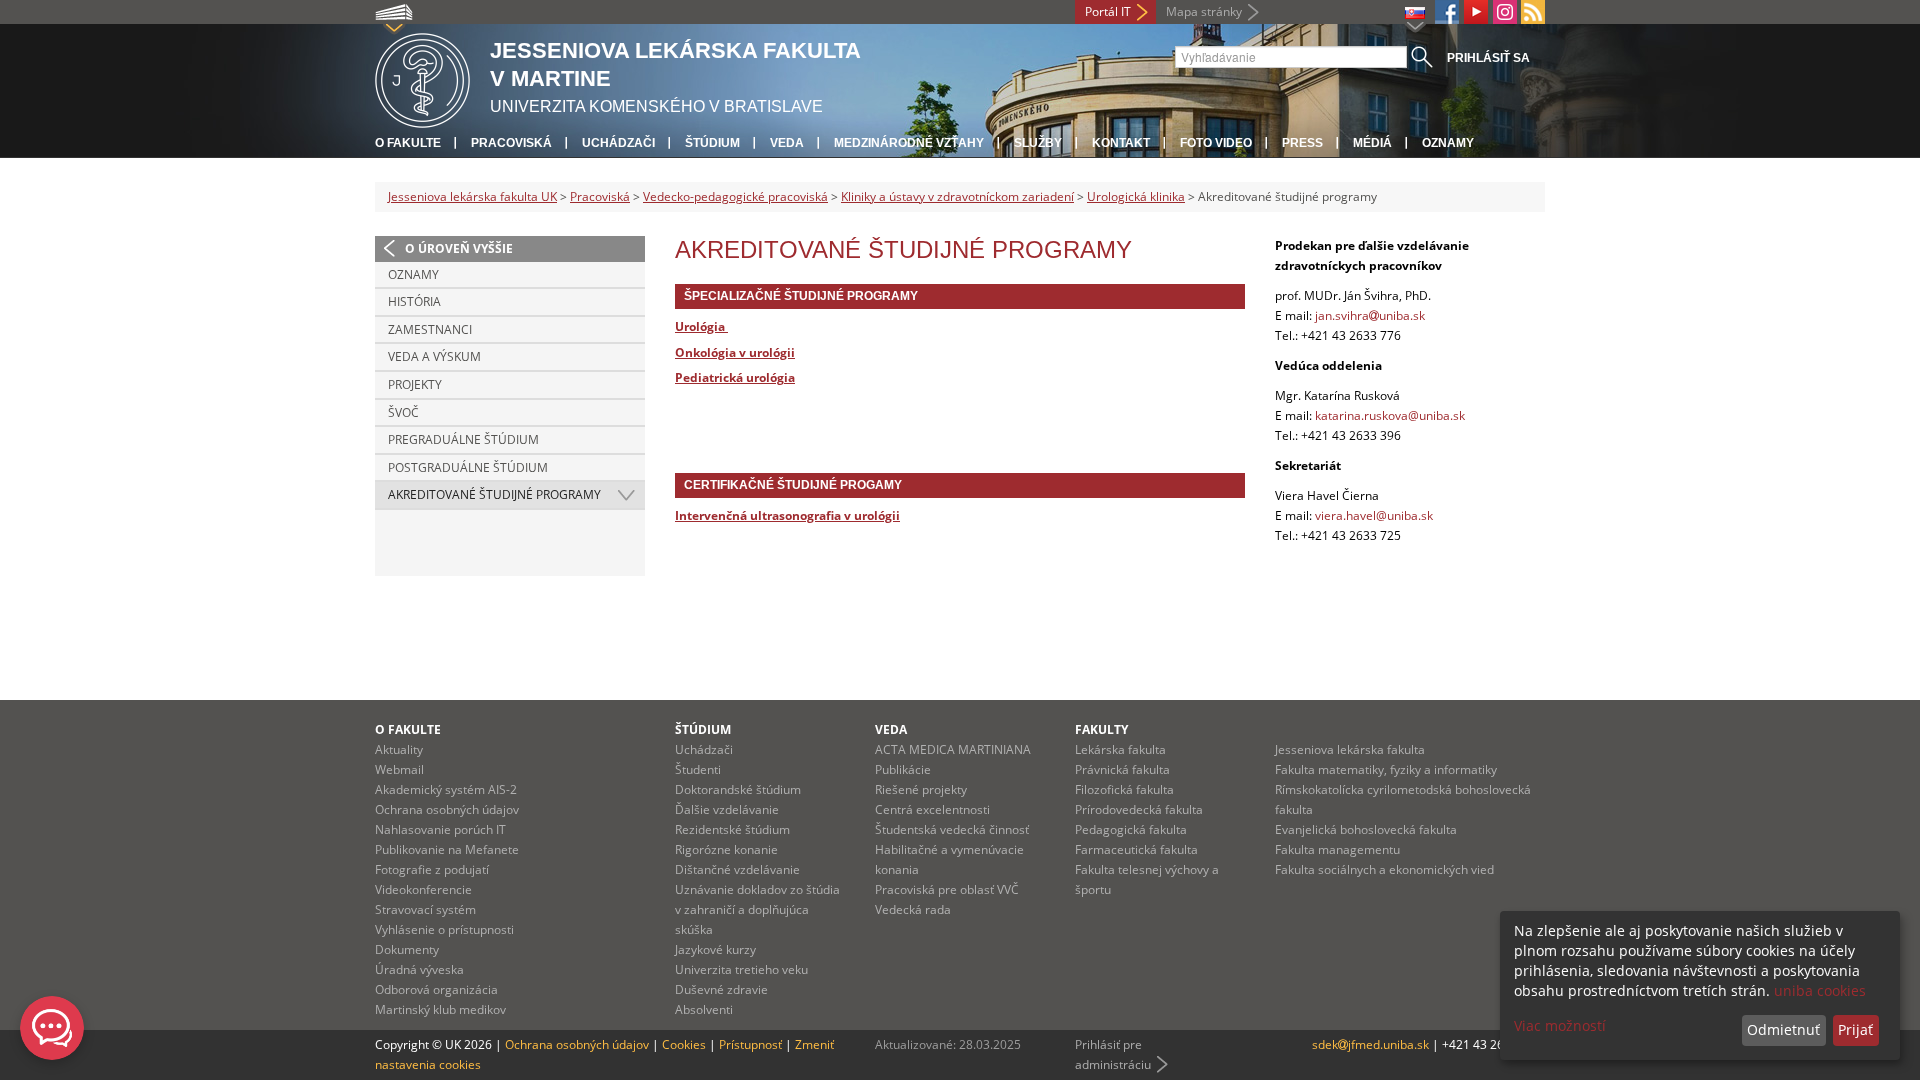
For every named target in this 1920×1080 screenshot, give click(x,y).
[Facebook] (1447, 12)
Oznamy (1448, 143)
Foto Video (1216, 143)
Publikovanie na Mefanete (447, 849)
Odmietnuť (1783, 1029)
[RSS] (1533, 12)
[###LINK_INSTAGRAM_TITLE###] (1505, 12)
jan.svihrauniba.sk (1370, 315)
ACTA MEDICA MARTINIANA (953, 749)
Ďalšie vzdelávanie (727, 809)
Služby (1038, 143)
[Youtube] (1476, 12)
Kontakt (1121, 143)
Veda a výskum (434, 356)
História (414, 301)
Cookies (684, 1044)
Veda (787, 143)
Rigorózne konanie (726, 849)
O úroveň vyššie (459, 248)
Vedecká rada (913, 909)
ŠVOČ (403, 412)
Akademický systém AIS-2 (446, 789)
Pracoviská (511, 143)
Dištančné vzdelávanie (737, 869)
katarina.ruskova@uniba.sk (1390, 415)
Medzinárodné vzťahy (909, 143)
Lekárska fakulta (1120, 749)
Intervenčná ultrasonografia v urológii (787, 515)
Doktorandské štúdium (738, 789)
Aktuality (399, 749)
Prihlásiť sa (1488, 58)
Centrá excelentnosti (932, 809)
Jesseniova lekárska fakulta (1350, 749)
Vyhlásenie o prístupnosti (444, 929)
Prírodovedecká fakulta (1139, 809)
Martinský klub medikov (440, 1009)
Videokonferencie (423, 889)
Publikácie (903, 769)
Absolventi (704, 1009)
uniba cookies (1820, 990)
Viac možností (1560, 1025)
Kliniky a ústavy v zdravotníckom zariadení (957, 196)
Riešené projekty (921, 789)
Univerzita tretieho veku (741, 969)
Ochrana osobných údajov (447, 809)
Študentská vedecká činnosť (952, 829)
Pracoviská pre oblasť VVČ (947, 889)
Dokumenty (407, 949)
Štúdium (712, 143)
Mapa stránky (1204, 11)
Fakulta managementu (1337, 849)
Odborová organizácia (436, 989)
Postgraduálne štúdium (468, 467)
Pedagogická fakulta (1131, 829)
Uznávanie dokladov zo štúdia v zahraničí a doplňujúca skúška (757, 909)
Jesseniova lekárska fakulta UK (472, 196)
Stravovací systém (425, 909)
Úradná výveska (419, 969)
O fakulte (408, 143)
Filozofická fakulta (1124, 789)
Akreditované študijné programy (494, 494)
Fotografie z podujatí (432, 869)
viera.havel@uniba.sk (1374, 515)
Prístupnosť (750, 1044)
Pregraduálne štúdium (463, 439)
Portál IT (1108, 11)
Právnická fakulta (1122, 769)
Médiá (1372, 143)
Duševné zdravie (721, 989)
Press (1302, 143)
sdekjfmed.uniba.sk (1370, 1044)
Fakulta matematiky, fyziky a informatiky (1386, 769)
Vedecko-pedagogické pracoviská (735, 196)
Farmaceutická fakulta (1136, 849)
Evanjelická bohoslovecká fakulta (1366, 829)
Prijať (1855, 1029)
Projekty (415, 384)
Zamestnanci (430, 329)
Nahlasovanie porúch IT (440, 829)
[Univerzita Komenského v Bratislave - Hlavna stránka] (422, 77)
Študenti (698, 769)
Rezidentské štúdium (732, 829)
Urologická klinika (1136, 196)
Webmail (399, 769)
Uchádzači (618, 143)
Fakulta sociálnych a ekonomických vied (1384, 869)
